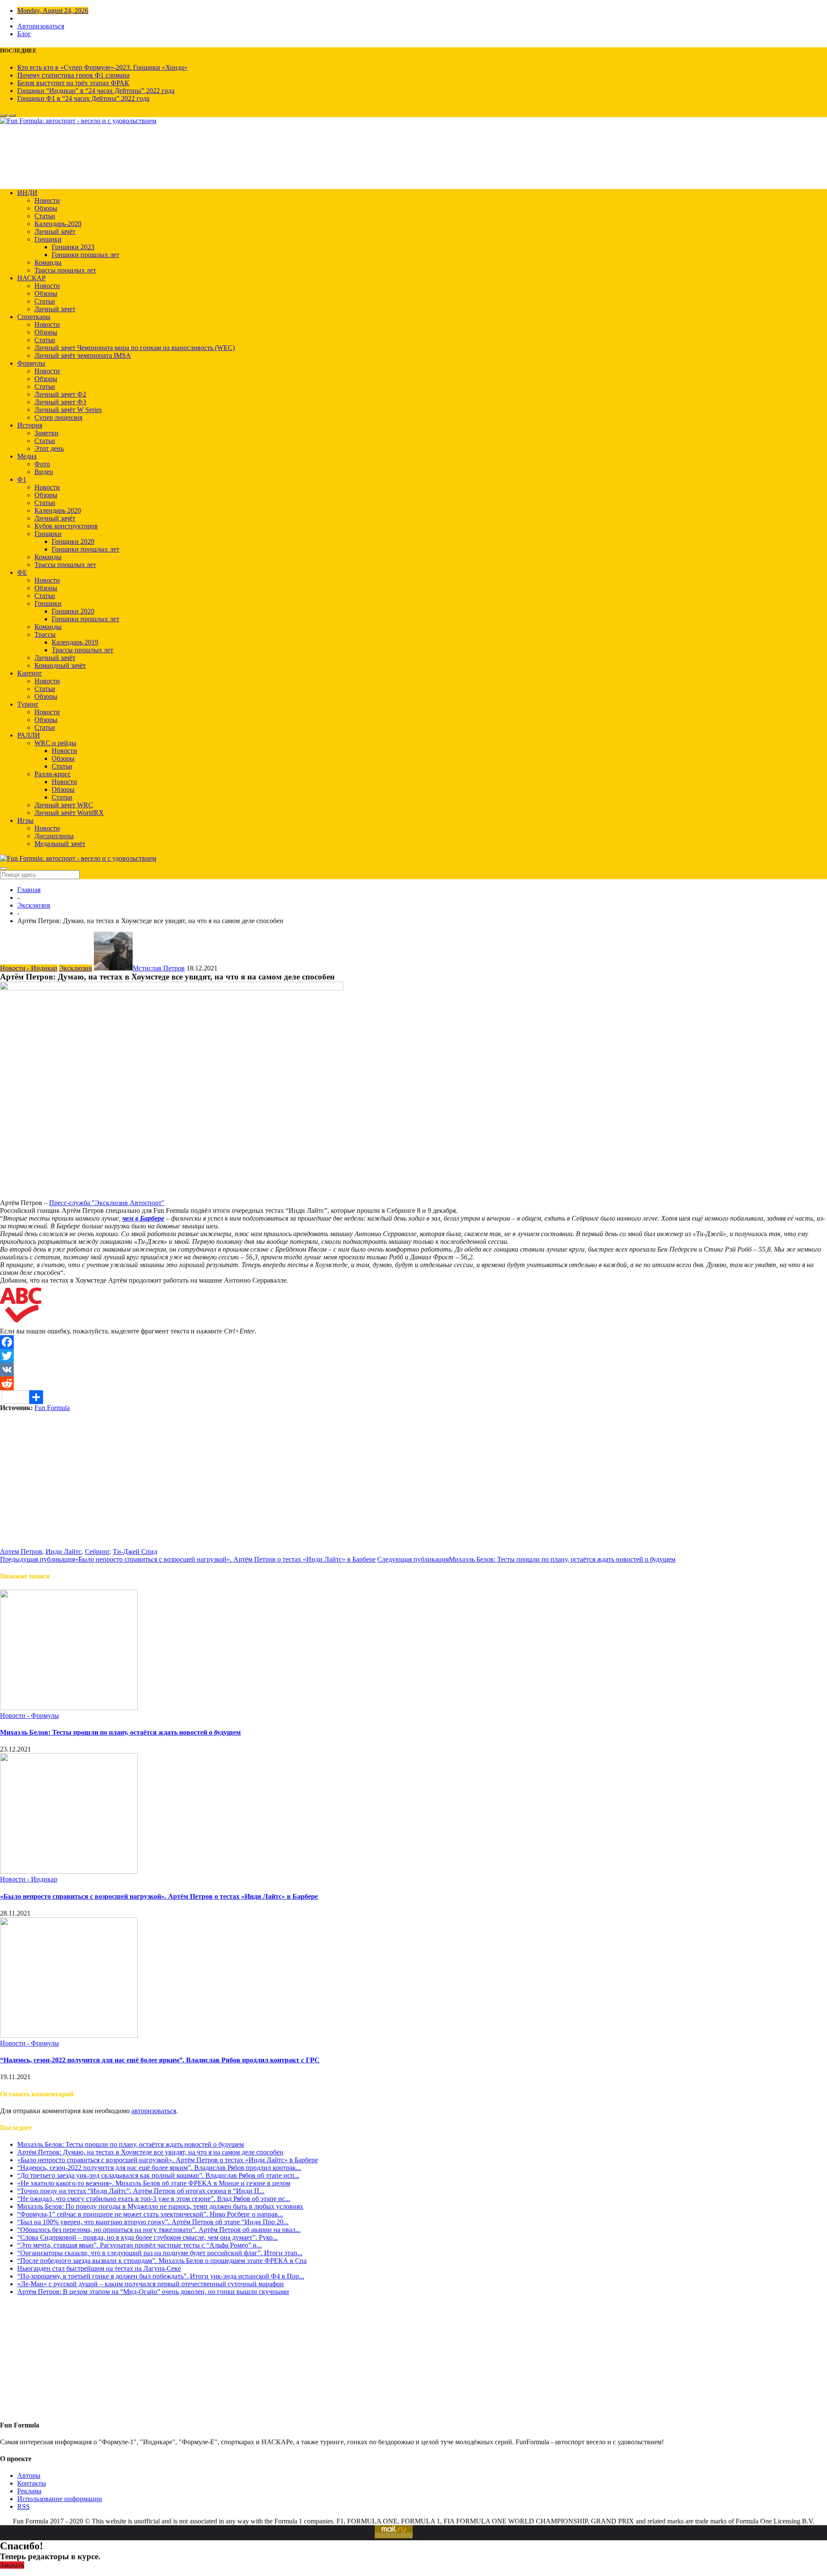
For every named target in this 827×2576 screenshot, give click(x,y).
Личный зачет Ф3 (60, 402)
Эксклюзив (34, 905)
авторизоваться (154, 2111)
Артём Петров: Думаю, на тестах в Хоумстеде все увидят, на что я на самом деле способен (150, 2152)
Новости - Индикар (29, 968)
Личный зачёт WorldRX (69, 813)
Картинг (30, 673)
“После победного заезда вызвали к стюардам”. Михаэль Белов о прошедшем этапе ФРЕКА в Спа (162, 2261)
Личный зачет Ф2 (60, 394)
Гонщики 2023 (73, 247)
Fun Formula (52, 1408)
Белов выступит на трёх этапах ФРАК (73, 83)
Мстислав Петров (159, 968)
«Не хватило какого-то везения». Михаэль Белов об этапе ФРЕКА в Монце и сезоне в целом (154, 2183)
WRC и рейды (55, 743)
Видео (44, 472)
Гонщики (48, 239)
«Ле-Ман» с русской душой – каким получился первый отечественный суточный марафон (151, 2284)
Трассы (45, 634)
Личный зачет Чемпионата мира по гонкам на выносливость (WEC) (135, 348)
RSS (23, 2506)
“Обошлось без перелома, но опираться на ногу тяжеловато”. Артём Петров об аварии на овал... (159, 2230)
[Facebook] (413, 1342)
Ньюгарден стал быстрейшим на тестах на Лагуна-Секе (99, 2268)
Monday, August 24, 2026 (53, 11)
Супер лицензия (58, 417)
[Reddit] (413, 1383)
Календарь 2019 (75, 642)
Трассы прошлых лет (65, 270)
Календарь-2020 (58, 224)
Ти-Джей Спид (135, 1551)
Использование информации (60, 2499)
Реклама (29, 2491)
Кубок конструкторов (66, 526)
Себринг (97, 1551)
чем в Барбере (143, 1218)
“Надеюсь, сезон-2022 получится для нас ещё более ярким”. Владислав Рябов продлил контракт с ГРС (160, 2060)
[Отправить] (413, 1397)
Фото (42, 464)
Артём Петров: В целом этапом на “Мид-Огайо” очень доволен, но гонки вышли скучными (153, 2292)
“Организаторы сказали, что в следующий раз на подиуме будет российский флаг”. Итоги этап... (160, 2253)
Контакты (32, 2483)
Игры (25, 820)
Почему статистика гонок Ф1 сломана (73, 75)
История (30, 425)
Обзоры (46, 208)
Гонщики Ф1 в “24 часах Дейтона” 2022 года (83, 98)
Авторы (29, 2475)
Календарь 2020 (58, 510)
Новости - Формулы (30, 1716)
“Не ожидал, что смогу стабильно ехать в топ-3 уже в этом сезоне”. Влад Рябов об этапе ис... (154, 2199)
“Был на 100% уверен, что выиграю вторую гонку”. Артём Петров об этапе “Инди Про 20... (153, 2222)
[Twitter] (413, 1356)
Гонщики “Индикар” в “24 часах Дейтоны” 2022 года (96, 91)
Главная (29, 890)
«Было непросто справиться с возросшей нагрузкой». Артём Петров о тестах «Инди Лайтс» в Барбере (159, 1896)
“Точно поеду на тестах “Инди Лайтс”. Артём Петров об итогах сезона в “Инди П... (141, 2191)
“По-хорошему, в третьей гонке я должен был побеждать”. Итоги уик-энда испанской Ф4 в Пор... (161, 2276)
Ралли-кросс (53, 774)
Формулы (31, 363)
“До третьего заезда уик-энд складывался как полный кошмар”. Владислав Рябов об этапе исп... (158, 2175)
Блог (24, 34)
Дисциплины (54, 836)
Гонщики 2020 (73, 541)
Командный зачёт (60, 665)
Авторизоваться (41, 26)
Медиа (27, 456)
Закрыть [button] (12, 2565)
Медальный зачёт (60, 844)
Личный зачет (55, 309)
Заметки (47, 433)
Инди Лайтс (64, 1551)
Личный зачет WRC (64, 805)
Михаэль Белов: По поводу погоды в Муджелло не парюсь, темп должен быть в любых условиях (160, 2206)
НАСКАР (31, 278)
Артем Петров (21, 1551)
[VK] (413, 1370)
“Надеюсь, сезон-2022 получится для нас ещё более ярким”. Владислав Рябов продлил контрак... (159, 2168)
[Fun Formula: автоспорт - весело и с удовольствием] (78, 121)
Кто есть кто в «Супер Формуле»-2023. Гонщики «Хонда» (102, 67)
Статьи (45, 216)
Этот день (49, 448)
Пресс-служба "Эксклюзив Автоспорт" (107, 1203)
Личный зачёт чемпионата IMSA (83, 355)
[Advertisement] (413, 1488)
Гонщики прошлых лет (85, 255)
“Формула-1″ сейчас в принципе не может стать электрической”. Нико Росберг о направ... (150, 2214)
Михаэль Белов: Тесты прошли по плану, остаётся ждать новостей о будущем (120, 1732)
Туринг (28, 704)
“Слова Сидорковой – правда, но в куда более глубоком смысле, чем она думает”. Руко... (148, 2237)
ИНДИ (27, 193)
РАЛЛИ (29, 735)
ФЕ (22, 572)
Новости (47, 200)
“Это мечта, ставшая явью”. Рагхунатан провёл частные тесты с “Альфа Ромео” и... (140, 2245)
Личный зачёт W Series (68, 410)
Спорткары (34, 317)
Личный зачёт (55, 231)
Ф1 (22, 479)
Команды (48, 262)
